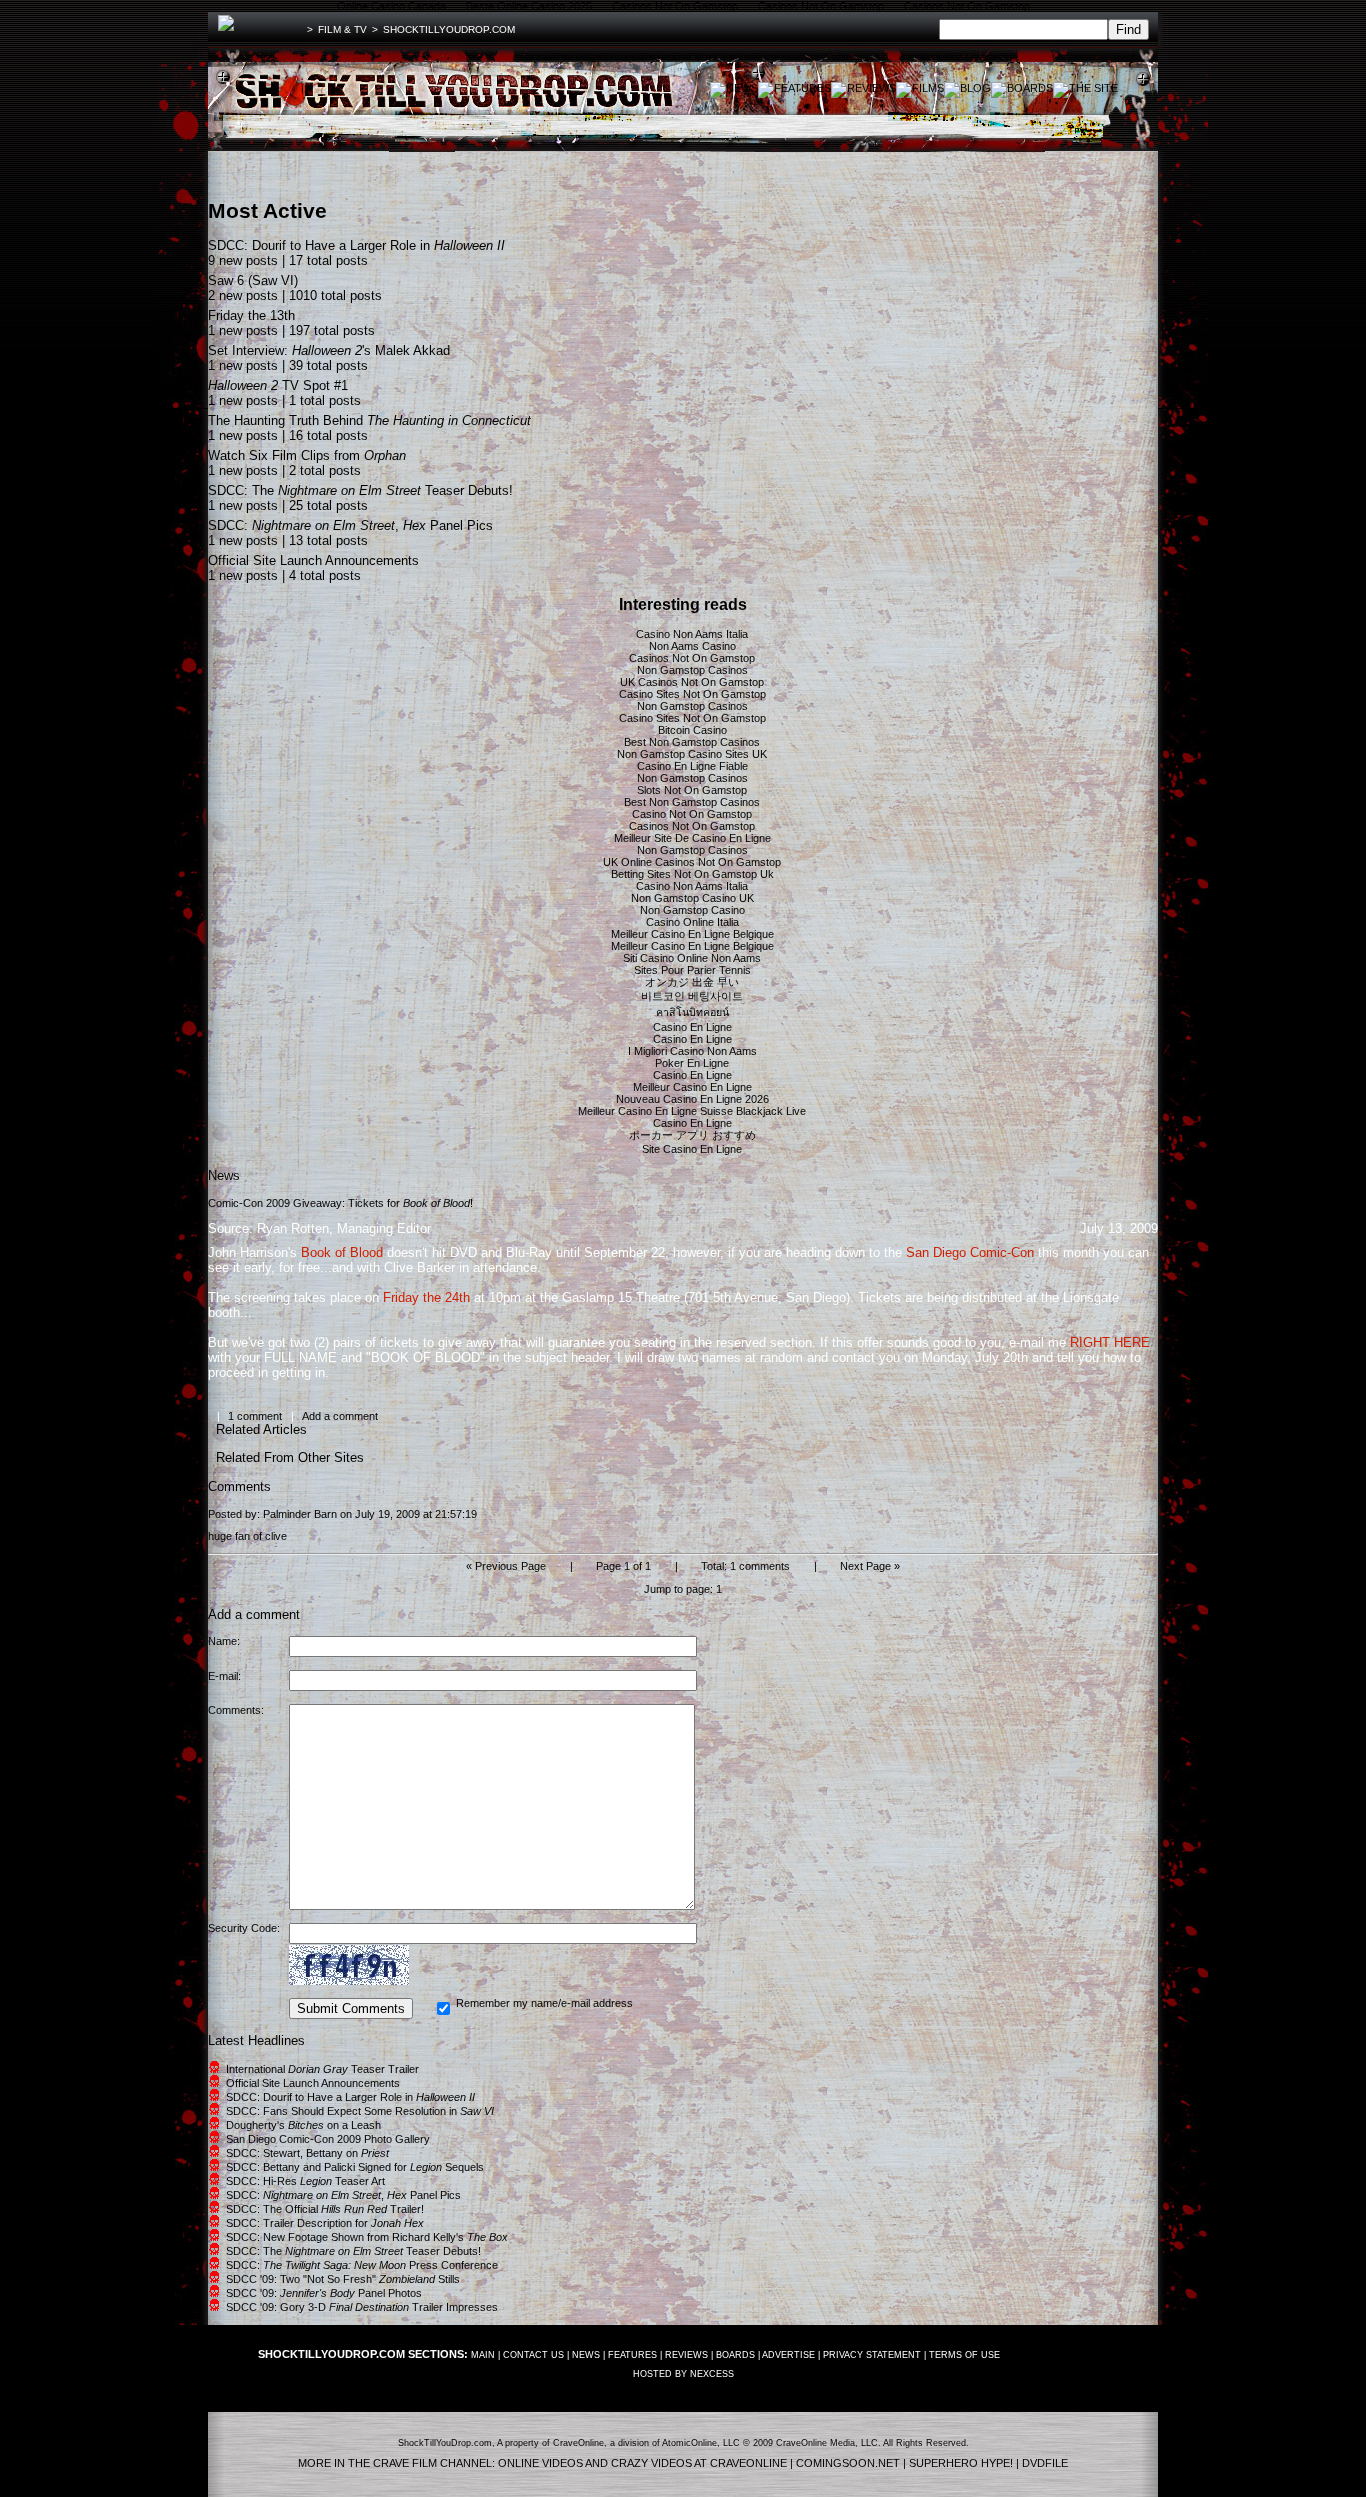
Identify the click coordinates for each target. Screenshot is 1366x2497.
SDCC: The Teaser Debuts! (360, 490)
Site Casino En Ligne (692, 1149)
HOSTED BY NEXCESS (683, 2374)
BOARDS (735, 2355)
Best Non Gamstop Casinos (692, 742)
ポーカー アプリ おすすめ (692, 1135)
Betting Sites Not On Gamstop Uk (692, 874)
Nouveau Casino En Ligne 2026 (692, 1099)
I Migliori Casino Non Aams (692, 1051)
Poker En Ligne (692, 1063)
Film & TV (342, 29)
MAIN (483, 2355)
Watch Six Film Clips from (307, 455)
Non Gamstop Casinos (692, 670)
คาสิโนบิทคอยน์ (692, 1012)
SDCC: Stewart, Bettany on (307, 2153)
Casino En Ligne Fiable (692, 766)
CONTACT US (533, 2355)
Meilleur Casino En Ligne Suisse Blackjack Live (692, 1111)
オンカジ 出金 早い (692, 982)
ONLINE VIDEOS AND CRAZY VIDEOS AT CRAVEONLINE (642, 2463)
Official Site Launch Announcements (313, 560)
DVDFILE (1045, 2463)
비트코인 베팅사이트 (692, 996)
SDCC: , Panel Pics (350, 525)
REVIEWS (686, 2355)
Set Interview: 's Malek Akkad (329, 350)
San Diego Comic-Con (970, 1252)
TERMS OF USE (964, 2355)
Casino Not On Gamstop (692, 814)
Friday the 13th (251, 315)
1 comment (255, 1416)
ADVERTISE (788, 2355)
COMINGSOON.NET (848, 2463)
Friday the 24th (426, 1297)
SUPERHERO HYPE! (961, 2463)
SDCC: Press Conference (362, 2265)
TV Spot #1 (278, 385)
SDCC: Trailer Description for (325, 2223)
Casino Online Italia (692, 922)
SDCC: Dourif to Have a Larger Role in (356, 245)
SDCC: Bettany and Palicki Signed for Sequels (355, 2167)
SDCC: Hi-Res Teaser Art (305, 2181)
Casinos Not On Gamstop (692, 658)
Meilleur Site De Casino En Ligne (692, 838)
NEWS (586, 2355)
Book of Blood (342, 1252)
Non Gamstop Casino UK (692, 898)
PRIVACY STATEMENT (872, 2355)
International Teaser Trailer (322, 2069)
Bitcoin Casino (692, 730)
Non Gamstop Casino (692, 910)
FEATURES (632, 2355)
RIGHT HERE (1110, 1342)
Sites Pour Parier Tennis (692, 970)
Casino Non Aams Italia (692, 634)
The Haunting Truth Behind (369, 420)
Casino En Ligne (692, 1027)
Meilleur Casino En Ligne (692, 1087)
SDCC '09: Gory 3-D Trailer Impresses (362, 2307)
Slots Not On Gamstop (692, 790)
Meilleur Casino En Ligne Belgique (692, 934)
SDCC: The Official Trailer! (325, 2209)
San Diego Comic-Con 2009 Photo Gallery (328, 2139)
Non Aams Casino (692, 646)
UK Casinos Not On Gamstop (692, 682)
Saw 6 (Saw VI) (253, 280)
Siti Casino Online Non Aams (692, 958)
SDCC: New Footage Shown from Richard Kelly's (367, 2237)
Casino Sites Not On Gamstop (692, 694)
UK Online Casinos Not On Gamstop (692, 862)
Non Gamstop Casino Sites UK (692, 754)
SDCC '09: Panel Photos (324, 2293)
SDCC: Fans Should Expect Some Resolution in (360, 2111)
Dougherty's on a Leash (303, 2125)
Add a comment (340, 1416)
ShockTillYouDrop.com (449, 29)
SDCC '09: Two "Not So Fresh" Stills (343, 2279)
